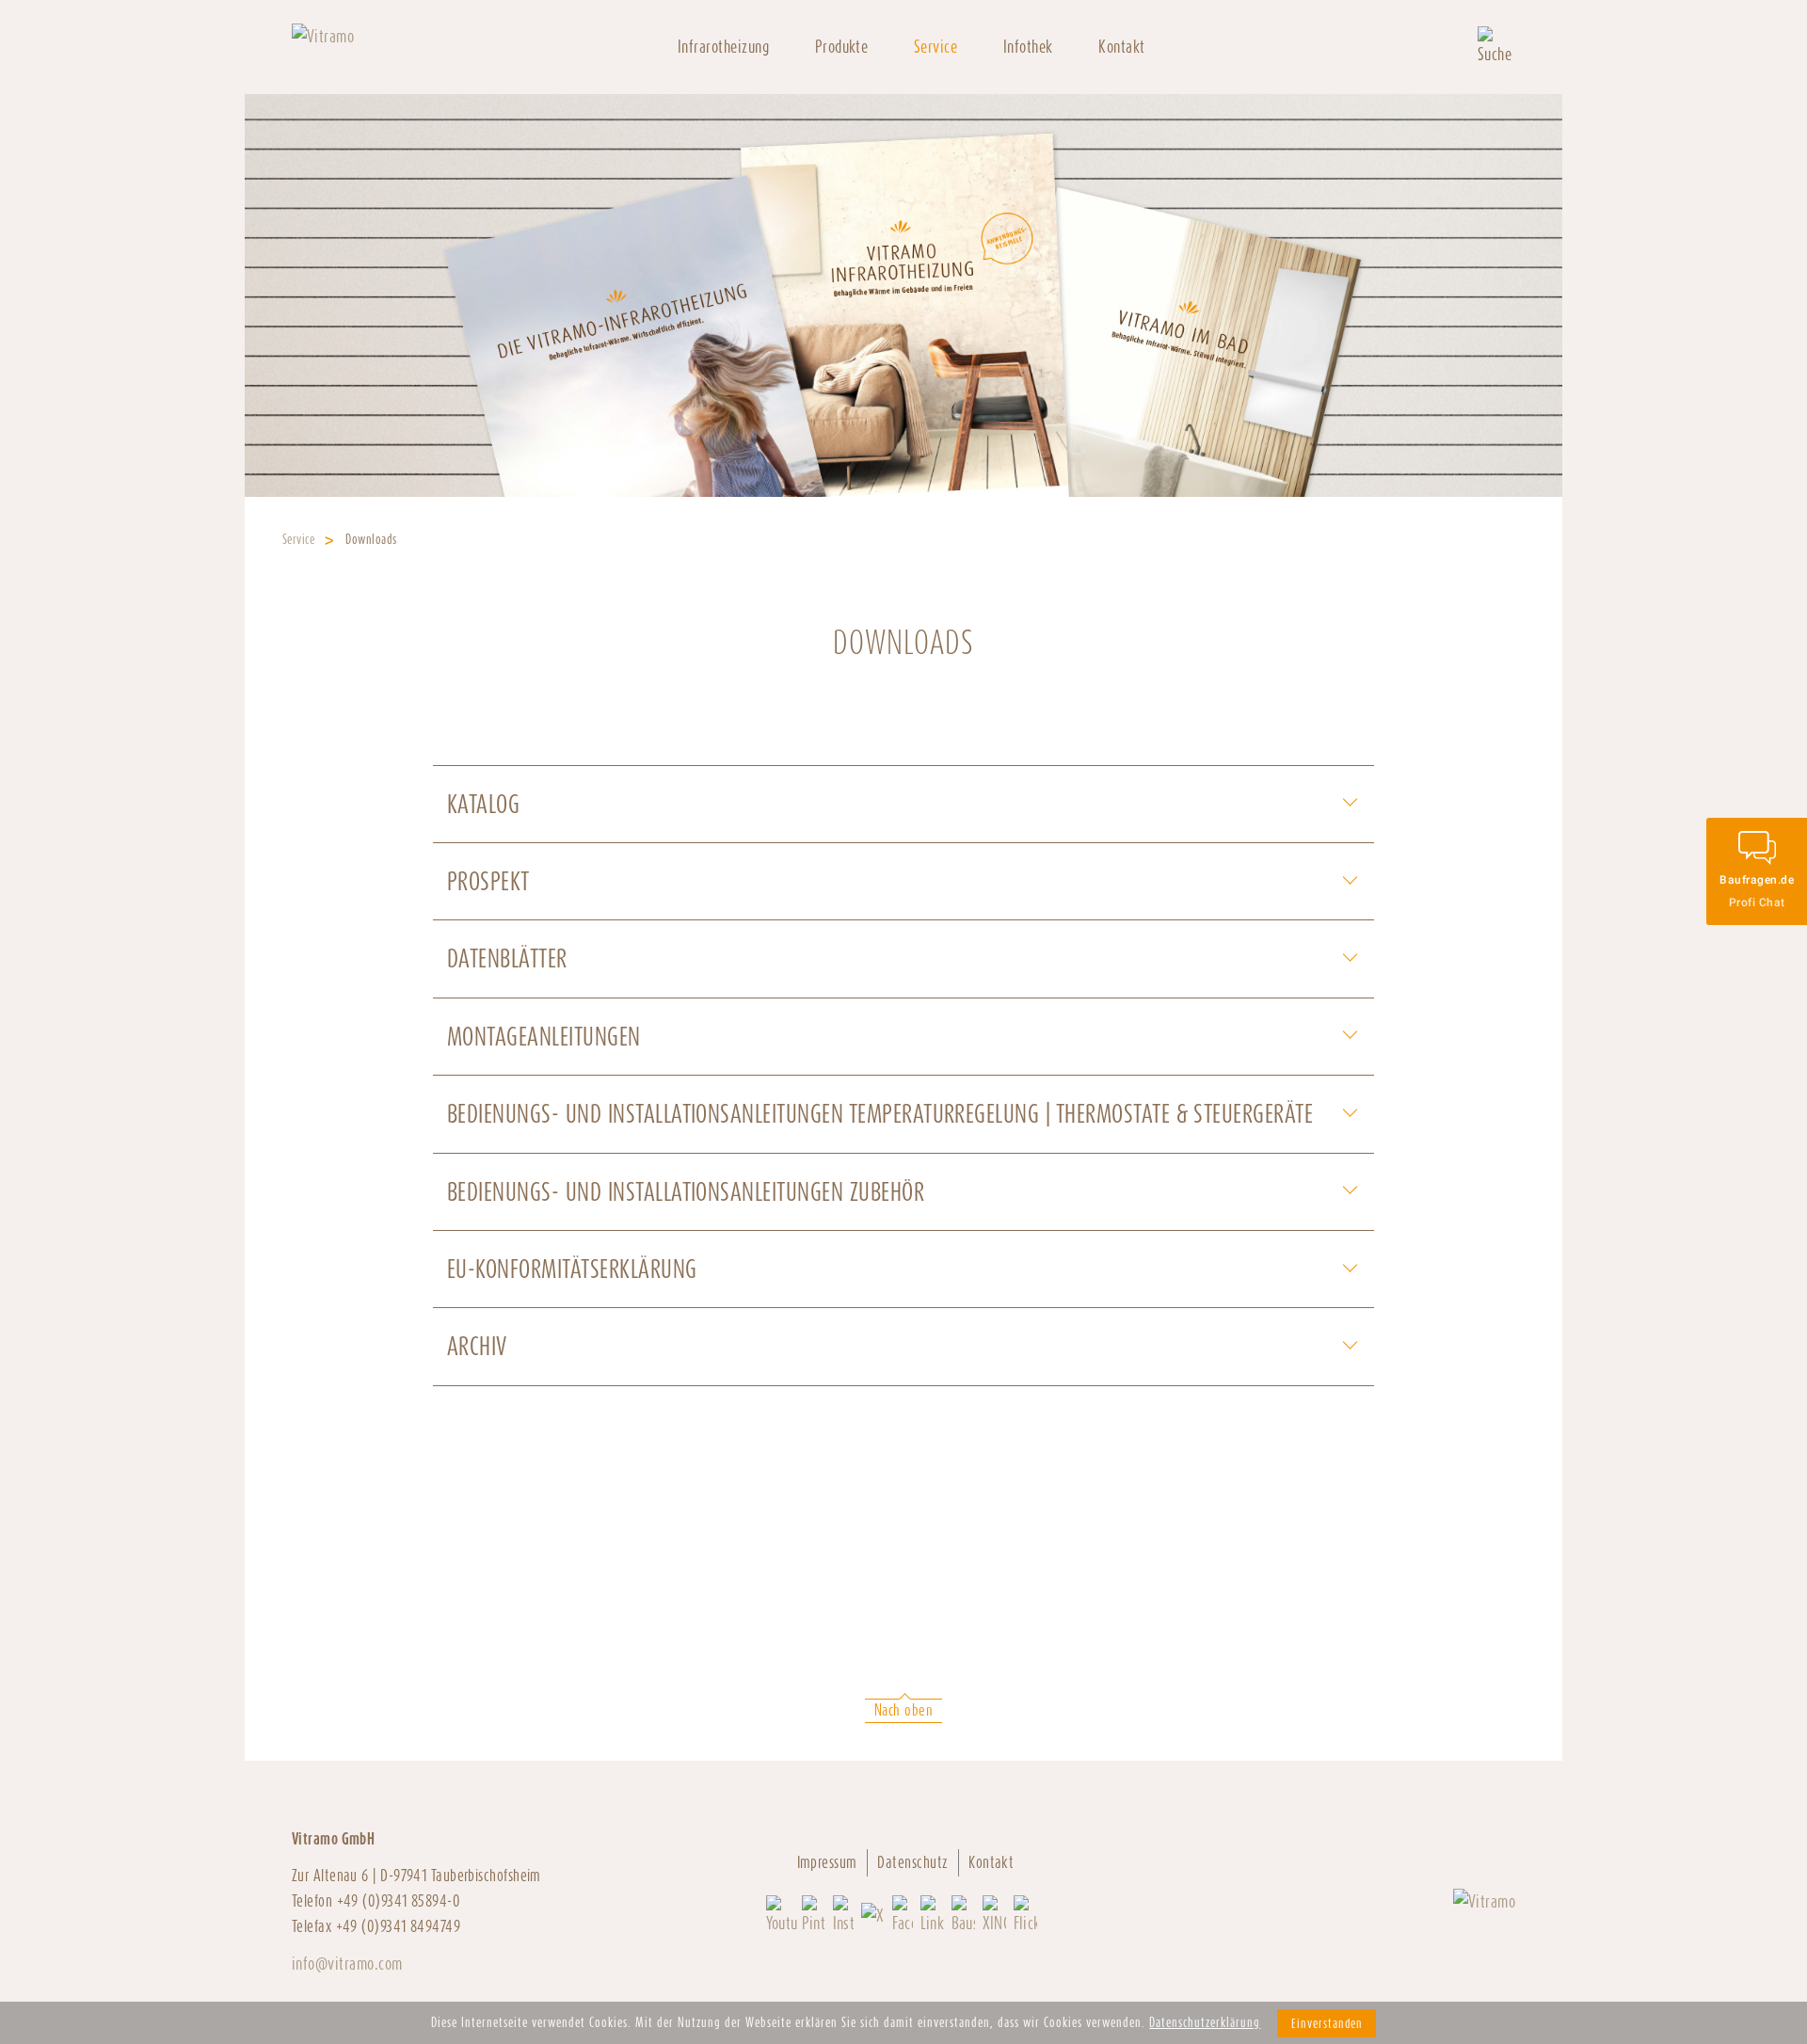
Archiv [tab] (477, 1346)
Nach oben (903, 1710)
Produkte (842, 47)
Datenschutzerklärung (1205, 2022)
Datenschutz (912, 1862)
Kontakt (1121, 47)
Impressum (827, 1862)
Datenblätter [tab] (507, 958)
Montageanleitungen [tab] (544, 1037)
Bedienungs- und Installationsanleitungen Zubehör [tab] (686, 1192)
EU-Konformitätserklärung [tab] (572, 1269)
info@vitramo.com (347, 1964)
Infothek (1028, 47)
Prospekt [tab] (488, 881)
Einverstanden (1327, 2023)
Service (298, 539)
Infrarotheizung (723, 47)
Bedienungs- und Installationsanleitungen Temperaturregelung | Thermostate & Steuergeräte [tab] (880, 1114)
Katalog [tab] (483, 804)
